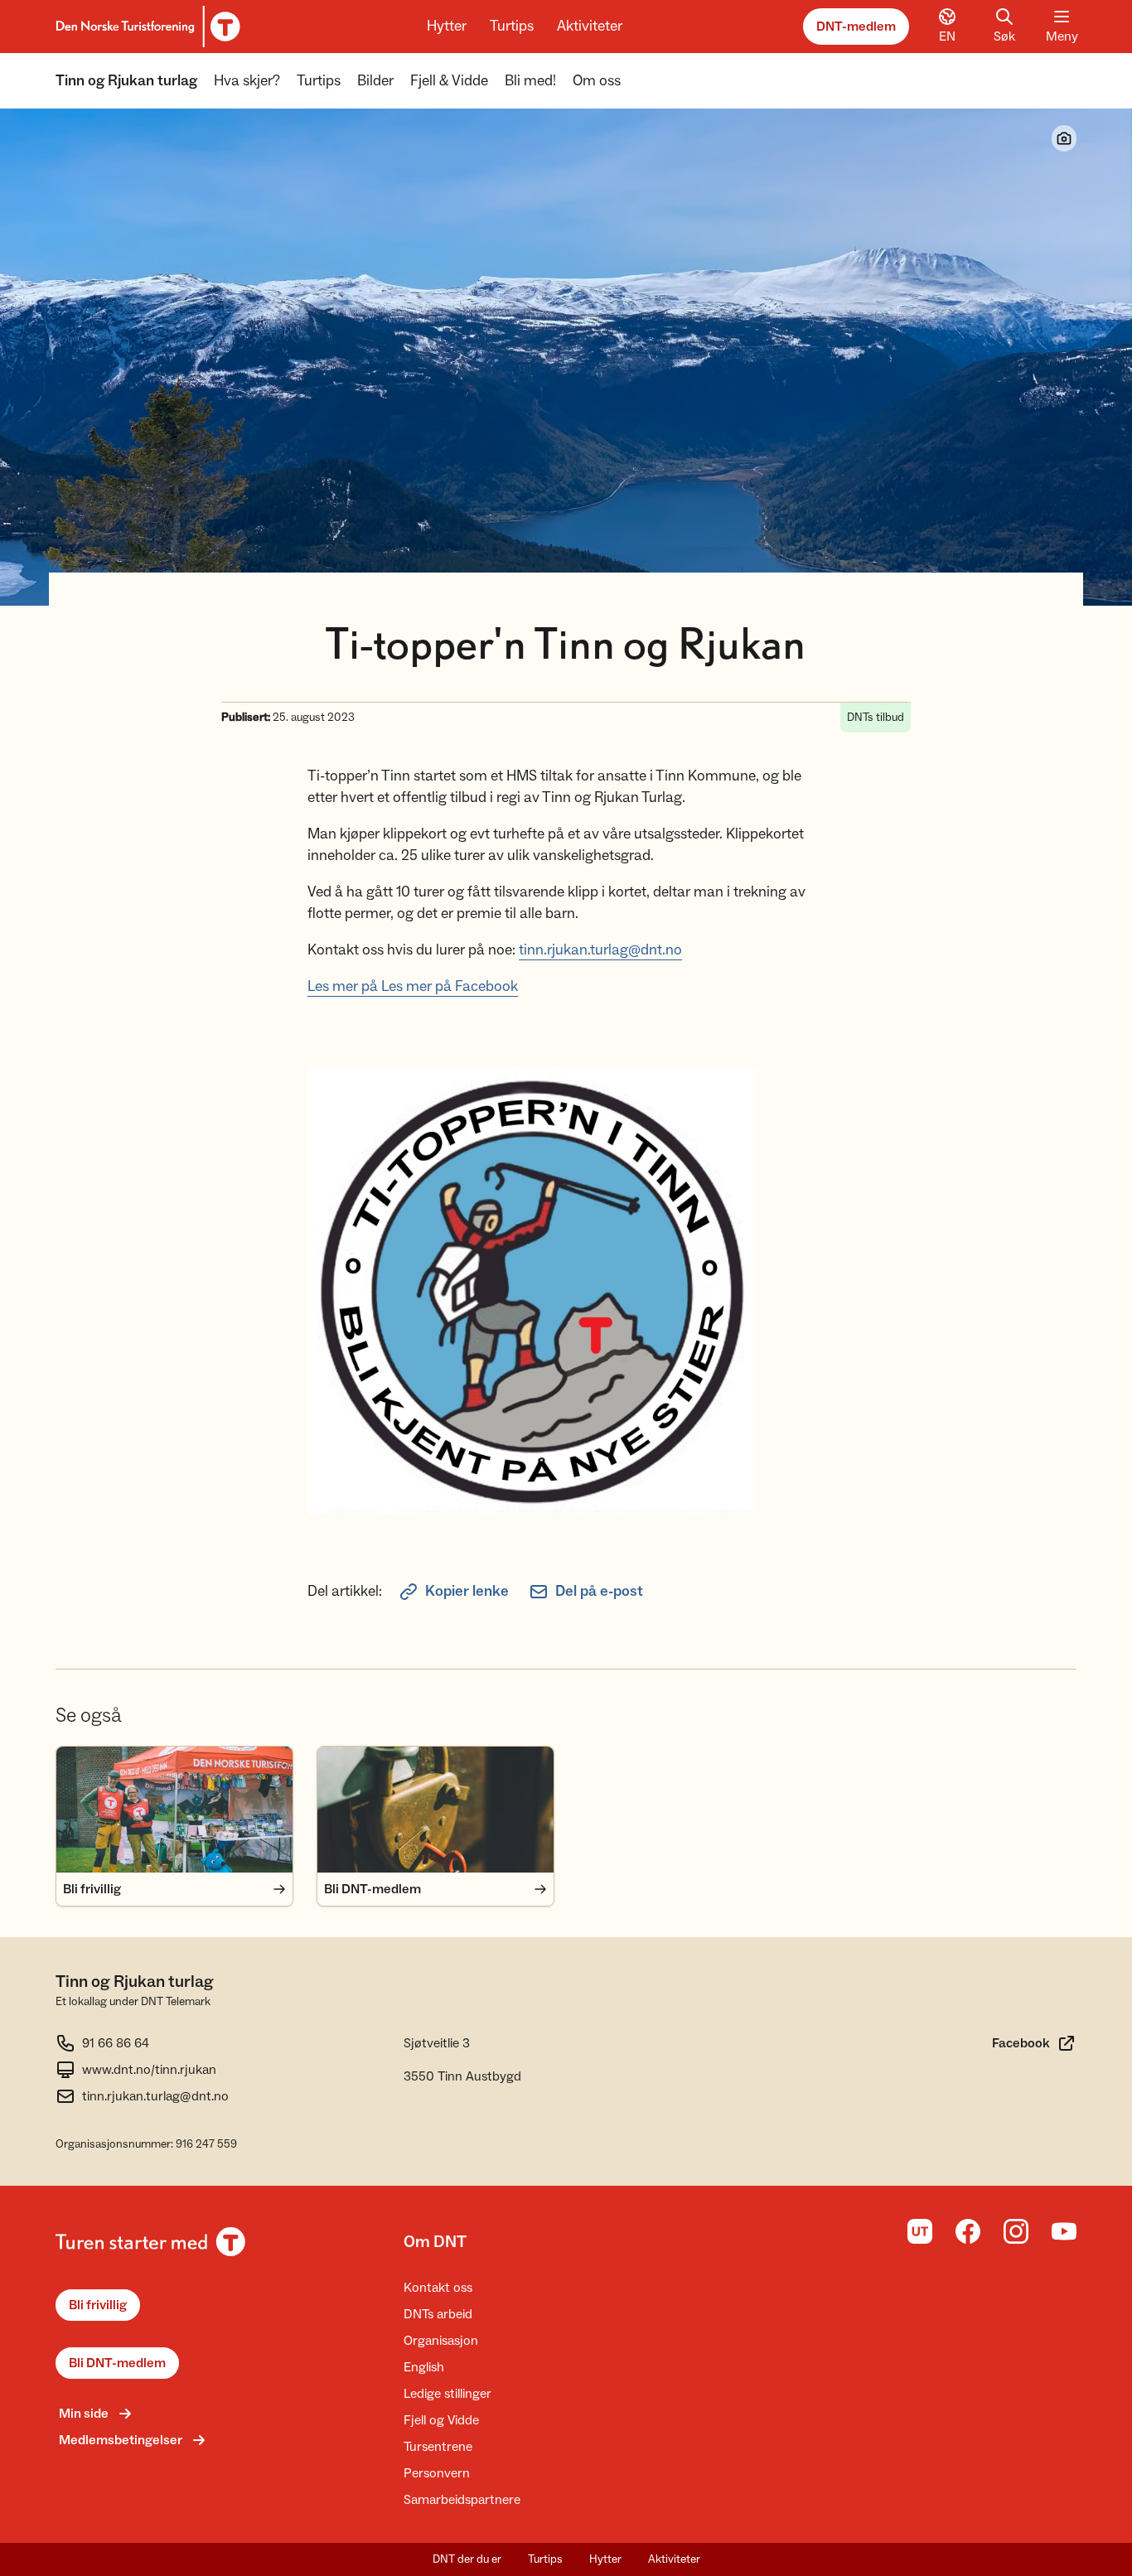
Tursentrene (438, 2447)
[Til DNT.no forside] (145, 27)
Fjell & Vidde (449, 81)
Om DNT (435, 2242)
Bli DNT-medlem (117, 2363)
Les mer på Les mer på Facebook (413, 986)
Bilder (375, 81)
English (424, 2367)
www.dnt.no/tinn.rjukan (149, 2070)
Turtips (512, 26)
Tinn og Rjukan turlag (126, 81)
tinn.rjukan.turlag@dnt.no (600, 950)
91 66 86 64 (116, 2043)
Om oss (597, 81)
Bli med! (530, 81)
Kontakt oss (438, 2288)
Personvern (437, 2473)
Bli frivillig (98, 2305)
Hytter (447, 26)
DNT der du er (467, 2559)
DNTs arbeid (438, 2314)
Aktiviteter (590, 26)
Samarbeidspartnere (462, 2500)
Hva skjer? (247, 81)
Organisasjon (441, 2341)
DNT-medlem (856, 27)
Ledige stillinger (447, 2394)
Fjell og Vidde (441, 2420)
